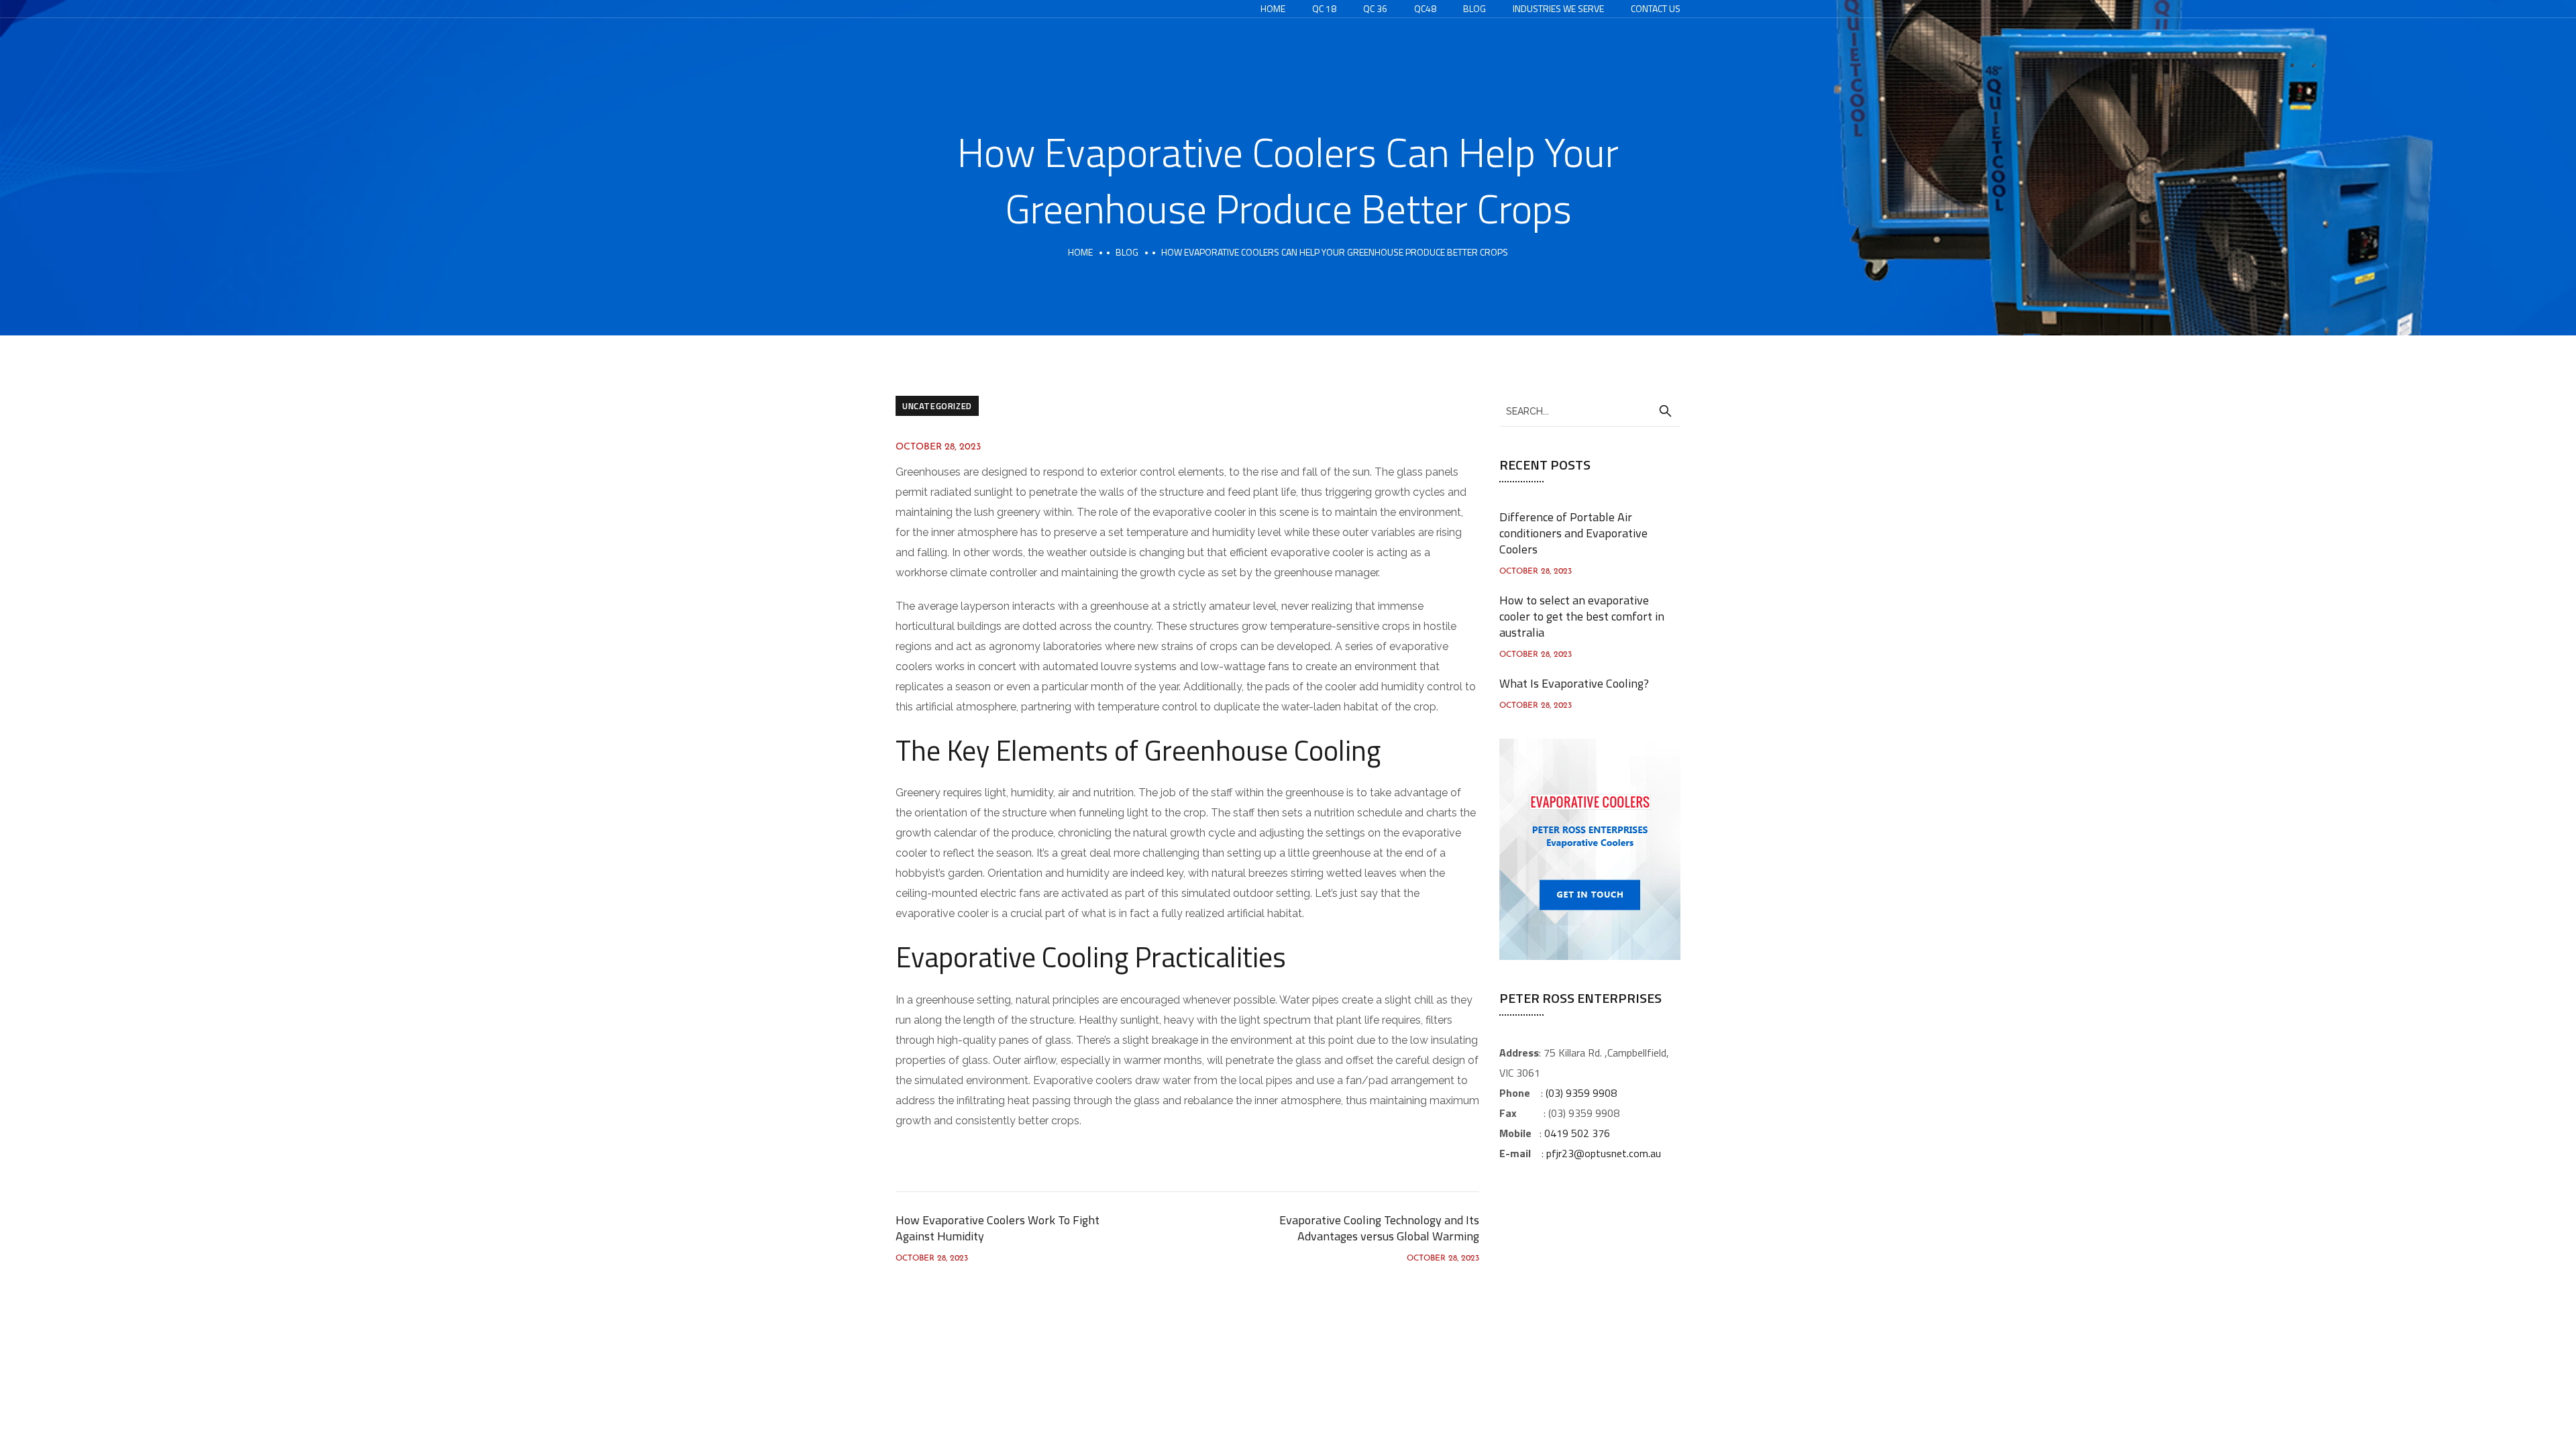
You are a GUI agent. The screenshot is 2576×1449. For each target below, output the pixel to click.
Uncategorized (937, 406)
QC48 (1425, 8)
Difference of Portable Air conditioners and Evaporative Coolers (1573, 533)
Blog (1474, 8)
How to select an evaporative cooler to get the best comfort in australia (1582, 616)
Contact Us (1656, 8)
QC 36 (1375, 8)
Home (1273, 8)
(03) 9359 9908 (1581, 1093)
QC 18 (1324, 8)
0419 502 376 (1577, 1133)
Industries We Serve (1558, 8)
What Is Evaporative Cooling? (1574, 683)
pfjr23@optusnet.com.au (1604, 1153)
